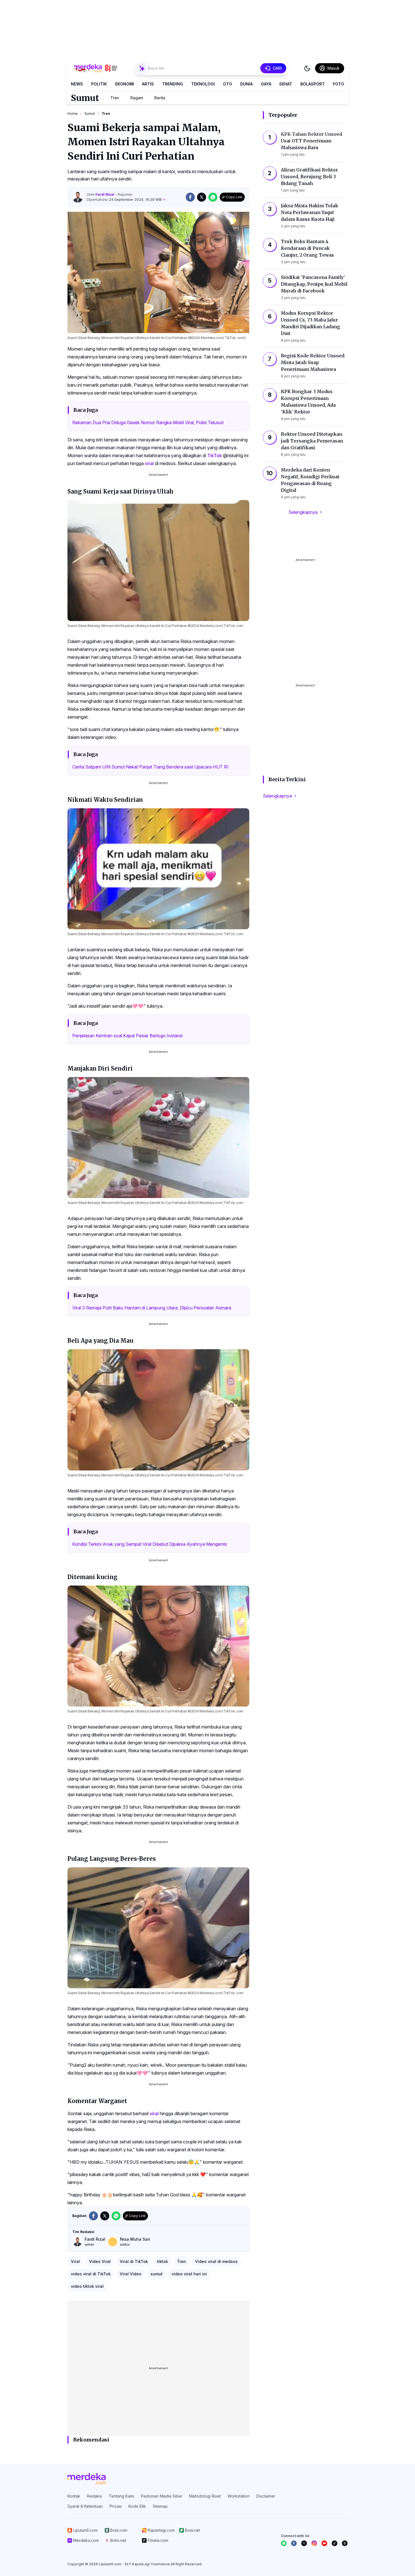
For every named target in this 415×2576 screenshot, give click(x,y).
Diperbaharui (124, 200)
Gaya (266, 84)
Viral (75, 2261)
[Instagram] (314, 2543)
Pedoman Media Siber (162, 2496)
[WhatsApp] (284, 2543)
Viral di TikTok (134, 2261)
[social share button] (190, 197)
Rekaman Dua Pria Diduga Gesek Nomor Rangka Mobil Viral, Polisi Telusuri (148, 422)
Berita (160, 98)
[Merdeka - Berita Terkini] (96, 68)
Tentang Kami (121, 2496)
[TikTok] (335, 2543)
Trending (172, 84)
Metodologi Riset (205, 2496)
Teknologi (203, 84)
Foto (338, 84)
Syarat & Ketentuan (85, 2506)
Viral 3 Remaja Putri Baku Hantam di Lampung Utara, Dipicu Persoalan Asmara (152, 1308)
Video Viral (100, 2261)
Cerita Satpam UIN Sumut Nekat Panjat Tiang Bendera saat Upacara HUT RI (150, 767)
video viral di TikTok (91, 2274)
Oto (228, 84)
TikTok (215, 455)
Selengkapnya (303, 512)
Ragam (137, 98)
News (77, 84)
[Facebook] (294, 2543)
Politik (99, 84)
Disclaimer (266, 2496)
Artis (148, 84)
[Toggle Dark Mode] (307, 68)
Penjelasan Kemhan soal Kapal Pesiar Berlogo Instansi (127, 1036)
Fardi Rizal (105, 194)
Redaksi (94, 2496)
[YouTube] (324, 2543)
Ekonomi (125, 84)
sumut (157, 2274)
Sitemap (160, 2506)
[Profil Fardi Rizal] (78, 197)
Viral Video (131, 2274)
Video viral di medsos (216, 2261)
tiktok (162, 2261)
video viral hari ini (189, 2274)
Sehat (286, 84)
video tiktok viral (87, 2286)
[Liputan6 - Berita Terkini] (87, 2479)
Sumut (85, 98)
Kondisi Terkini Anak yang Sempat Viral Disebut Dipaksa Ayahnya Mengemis (150, 1544)
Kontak (74, 2496)
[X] (304, 2543)
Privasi (116, 2506)
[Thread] (345, 2543)
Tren (115, 98)
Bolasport (313, 84)
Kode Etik (137, 2506)
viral (149, 463)
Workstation (239, 2496)
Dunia (246, 84)
